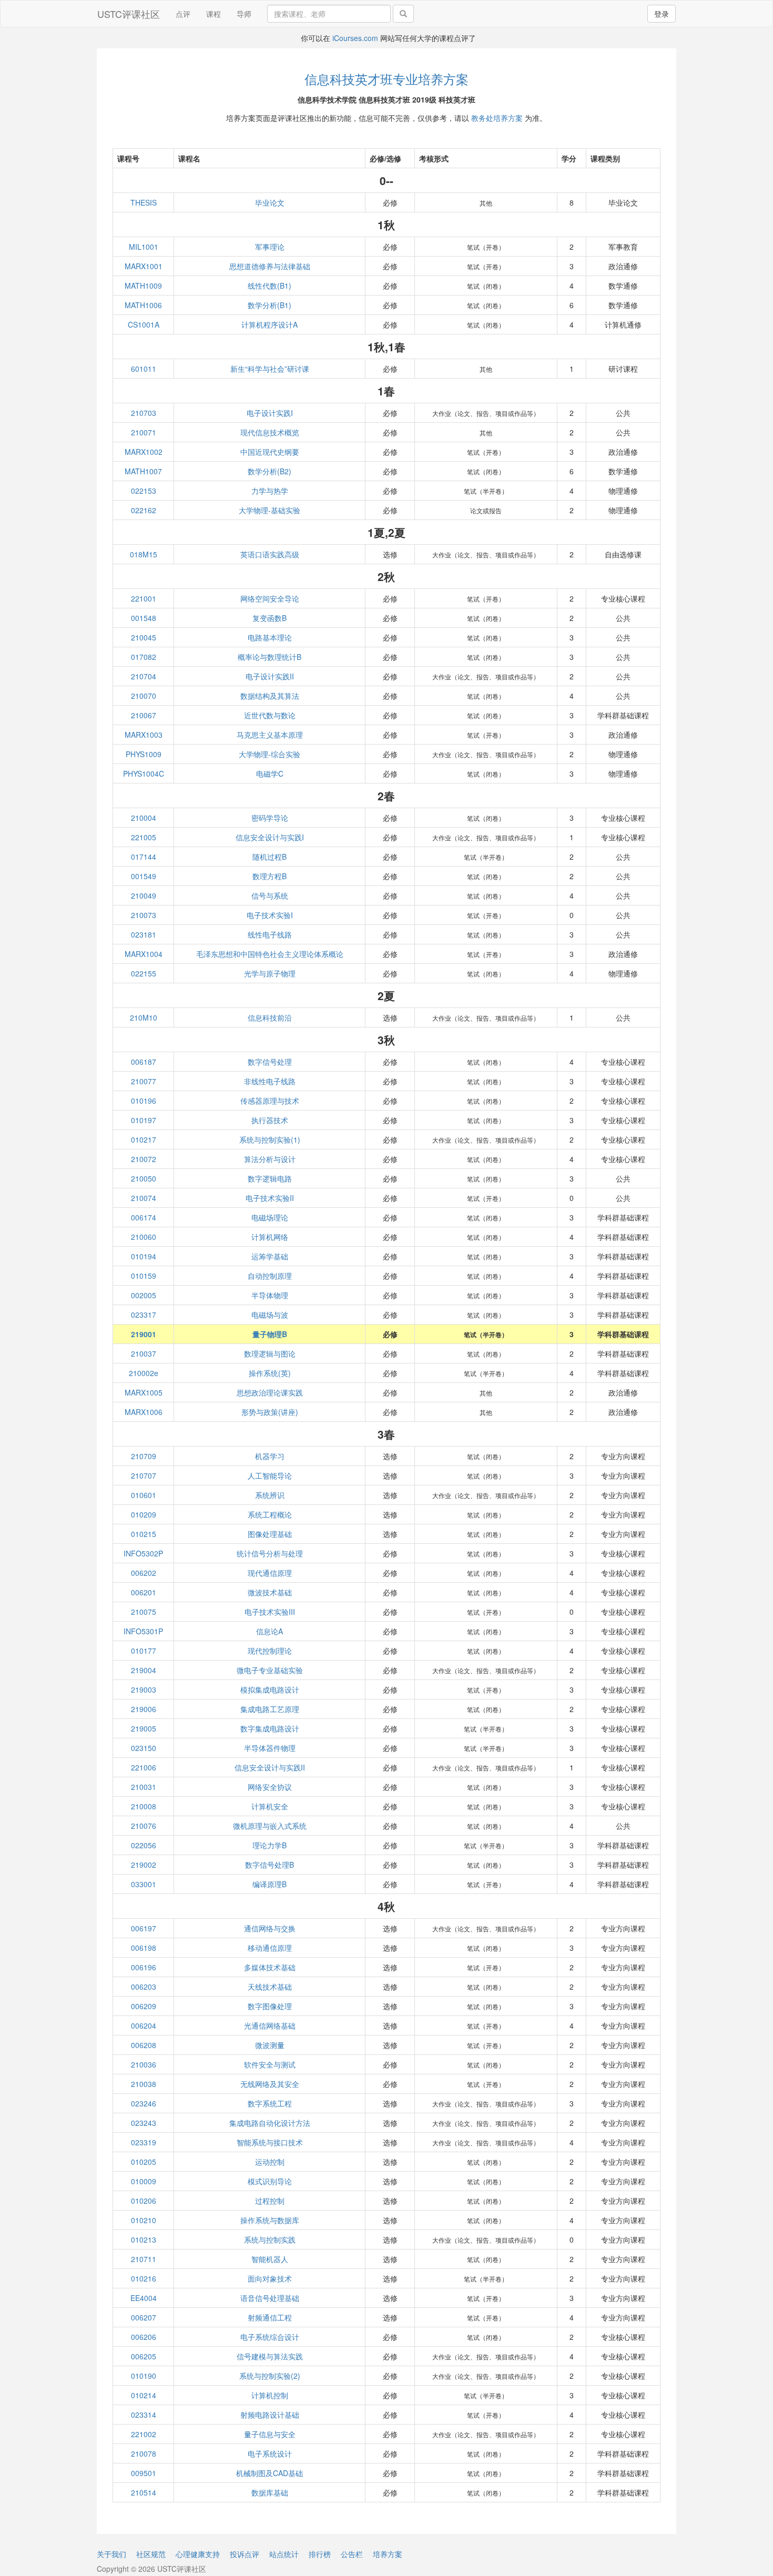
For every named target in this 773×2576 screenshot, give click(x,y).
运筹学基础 (270, 1256)
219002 (144, 1865)
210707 (144, 1475)
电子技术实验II (270, 1198)
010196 (144, 1101)
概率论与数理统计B (269, 657)
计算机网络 (270, 1237)
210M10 (144, 1017)
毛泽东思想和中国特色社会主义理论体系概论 (270, 954)
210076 (144, 1826)
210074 (144, 1198)
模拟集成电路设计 (270, 1689)
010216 (144, 2278)
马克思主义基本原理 (270, 735)
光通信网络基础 (270, 2025)
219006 (144, 1709)
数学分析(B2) (269, 471)
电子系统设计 (270, 2453)
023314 (144, 2415)
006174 (144, 1217)
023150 (144, 1748)
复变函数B (269, 618)
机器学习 (270, 1456)
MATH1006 (143, 305)
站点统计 (284, 2554)
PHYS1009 (144, 754)
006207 (144, 2317)
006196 (144, 1967)
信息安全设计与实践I (270, 837)
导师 (244, 14)
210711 (144, 2259)
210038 (144, 2084)
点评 (183, 14)
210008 (144, 1806)
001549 (144, 876)
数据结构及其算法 (270, 696)
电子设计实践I (270, 413)
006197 (144, 1928)
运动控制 (270, 2162)
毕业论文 (270, 202)
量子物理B (270, 1334)
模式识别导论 (270, 2181)
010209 (144, 1514)
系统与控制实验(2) (270, 2376)
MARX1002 (144, 452)
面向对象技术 (270, 2278)
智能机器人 (270, 2259)
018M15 (144, 554)
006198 (144, 1948)
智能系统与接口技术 (270, 2142)
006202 (144, 1573)
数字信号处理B (269, 1865)
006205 (144, 2356)
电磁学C (270, 773)
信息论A (269, 1631)
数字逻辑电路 (270, 1178)
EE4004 (144, 2298)
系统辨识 (270, 1495)
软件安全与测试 (270, 2064)
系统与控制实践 (270, 2239)
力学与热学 (270, 491)
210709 (144, 1456)
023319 (144, 2142)
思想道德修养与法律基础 (270, 266)
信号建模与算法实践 (270, 2356)
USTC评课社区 (129, 14)
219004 (144, 1670)
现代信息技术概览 (270, 432)
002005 (144, 1295)
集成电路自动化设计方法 (270, 2123)
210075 (144, 1612)
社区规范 (151, 2554)
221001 (144, 598)
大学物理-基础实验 (269, 510)
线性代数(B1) (269, 286)
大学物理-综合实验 (269, 754)
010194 (144, 1256)
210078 (144, 2453)
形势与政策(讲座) (270, 1412)
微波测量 (270, 2045)
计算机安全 (270, 1806)
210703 (144, 413)
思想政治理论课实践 (270, 1392)
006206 (144, 2337)
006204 (144, 2025)
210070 (144, 696)
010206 (144, 2201)
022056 (144, 1845)
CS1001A (144, 324)
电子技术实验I (270, 915)
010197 (144, 1120)
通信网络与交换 (270, 1928)
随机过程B (269, 857)
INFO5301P (143, 1631)
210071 (144, 432)
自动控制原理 (270, 1276)
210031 (144, 1787)
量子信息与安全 (270, 2434)
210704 (144, 676)
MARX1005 (144, 1392)
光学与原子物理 (270, 973)
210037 (144, 1353)
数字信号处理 (270, 1062)
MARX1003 (144, 735)
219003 (144, 1689)
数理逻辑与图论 (270, 1353)
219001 (144, 1334)
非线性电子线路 (270, 1081)
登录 (662, 14)
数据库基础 (270, 2492)
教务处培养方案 (497, 118)
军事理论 (270, 247)
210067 (144, 715)
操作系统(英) (270, 1373)
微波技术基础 (270, 1592)
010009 (144, 2181)
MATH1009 (143, 286)
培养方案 (388, 2554)
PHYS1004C (144, 773)
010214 (144, 2395)
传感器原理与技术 (270, 1101)
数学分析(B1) (269, 305)
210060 (144, 1237)
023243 (144, 2123)
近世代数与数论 (270, 715)
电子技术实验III (270, 1612)
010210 (144, 2220)
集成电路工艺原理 (270, 1709)
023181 (144, 934)
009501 (144, 2473)
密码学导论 (270, 818)
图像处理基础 (270, 1534)
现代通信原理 (270, 1573)
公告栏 (352, 2554)
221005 (144, 837)
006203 (144, 1987)
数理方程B (269, 876)
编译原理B (269, 1884)
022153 (144, 491)
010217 (144, 1139)
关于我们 (111, 2554)
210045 (144, 637)
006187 (144, 1062)
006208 (144, 2045)
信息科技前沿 (270, 1017)
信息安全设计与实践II (270, 1767)
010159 (144, 1276)
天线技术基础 (270, 1987)
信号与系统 (270, 895)
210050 (144, 1178)
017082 (144, 657)
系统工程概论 (270, 1514)
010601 (144, 1495)
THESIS (144, 202)
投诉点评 (245, 2554)
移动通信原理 (270, 1948)
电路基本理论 (270, 637)
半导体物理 (270, 1295)
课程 (213, 14)
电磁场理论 (270, 1217)
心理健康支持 (198, 2554)
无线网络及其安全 (270, 2084)
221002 (144, 2434)
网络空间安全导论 (270, 598)
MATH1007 (143, 471)
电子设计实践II (270, 676)
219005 (144, 1728)
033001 (144, 1884)
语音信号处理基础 (270, 2298)
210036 (144, 2064)
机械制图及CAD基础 (269, 2473)
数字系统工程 (270, 2103)
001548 (144, 618)
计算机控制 (270, 2395)
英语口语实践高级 (270, 554)
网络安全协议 (270, 1787)
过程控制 (270, 2201)
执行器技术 (270, 1120)
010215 (144, 1534)
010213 (144, 2239)
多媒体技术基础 (270, 1967)
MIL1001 (144, 247)
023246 (144, 2103)
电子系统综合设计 (270, 2337)
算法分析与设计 (270, 1159)
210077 (144, 1081)
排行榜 (320, 2554)
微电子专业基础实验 (270, 1670)
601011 (144, 369)
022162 (144, 510)
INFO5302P (143, 1553)
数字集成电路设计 (270, 1728)
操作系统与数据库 (270, 2220)
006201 (144, 1592)
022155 (144, 973)
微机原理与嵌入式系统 (270, 1826)
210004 (144, 818)
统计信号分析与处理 (270, 1553)
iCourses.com (355, 38)
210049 (144, 895)
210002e (144, 1373)
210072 (144, 1159)
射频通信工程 (270, 2317)
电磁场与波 (270, 1315)
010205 (144, 2162)
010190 (144, 2376)
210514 (144, 2492)
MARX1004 (144, 954)
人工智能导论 (270, 1475)
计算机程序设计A (269, 324)
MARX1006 (144, 1412)
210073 (144, 915)
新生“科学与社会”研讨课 (270, 369)
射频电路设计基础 (270, 2415)
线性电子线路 (270, 934)
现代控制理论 (270, 1651)
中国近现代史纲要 (270, 452)
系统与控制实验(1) (270, 1139)
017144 (144, 857)
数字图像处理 (270, 2006)
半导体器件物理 (270, 1748)
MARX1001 (144, 266)
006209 (144, 2006)
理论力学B (269, 1845)
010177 (144, 1651)
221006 (144, 1767)
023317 (144, 1315)
